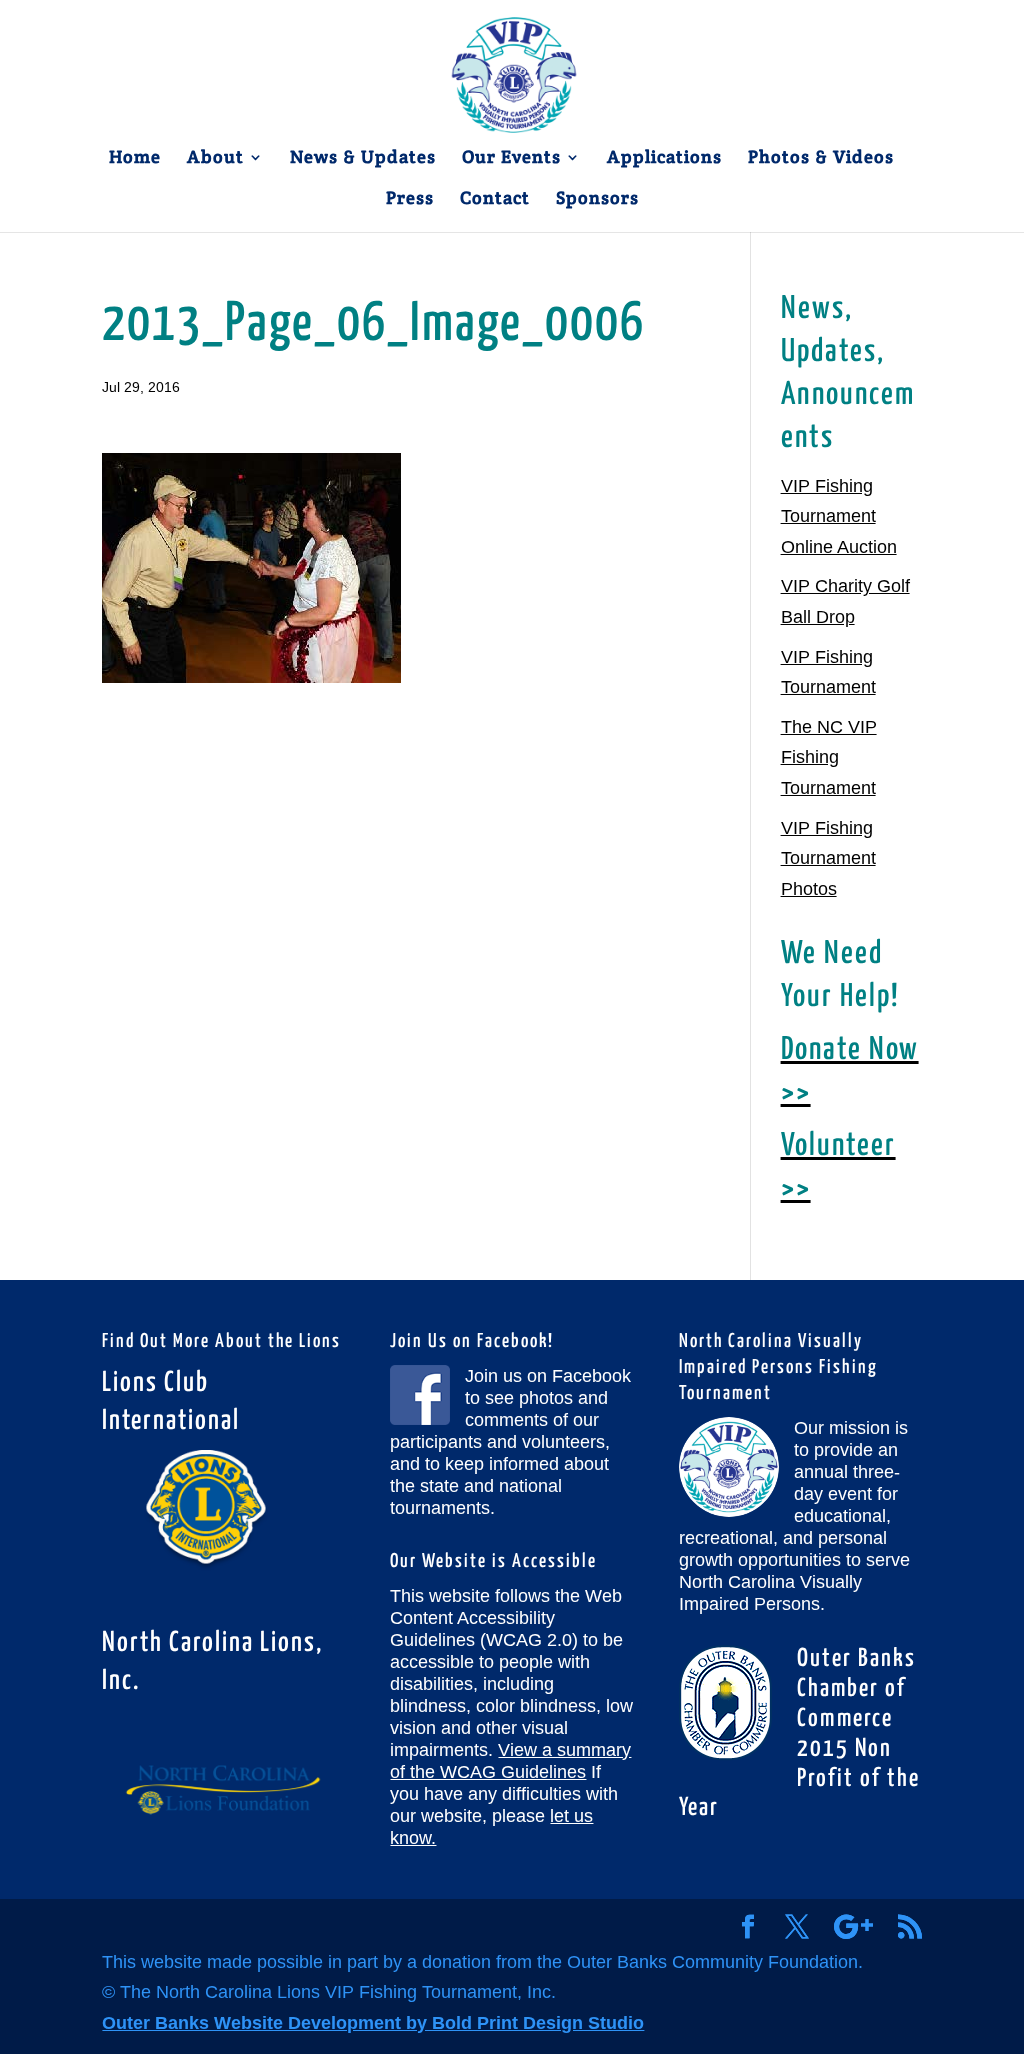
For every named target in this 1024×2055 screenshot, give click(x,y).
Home (135, 159)
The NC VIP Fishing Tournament (829, 757)
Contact (495, 200)
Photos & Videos (821, 159)
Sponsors (597, 200)
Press (410, 200)
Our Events (511, 159)
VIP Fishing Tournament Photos (828, 858)
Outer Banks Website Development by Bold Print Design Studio (373, 2023)
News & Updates (363, 159)
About (215, 159)
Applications (664, 159)
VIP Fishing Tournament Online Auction (839, 516)
